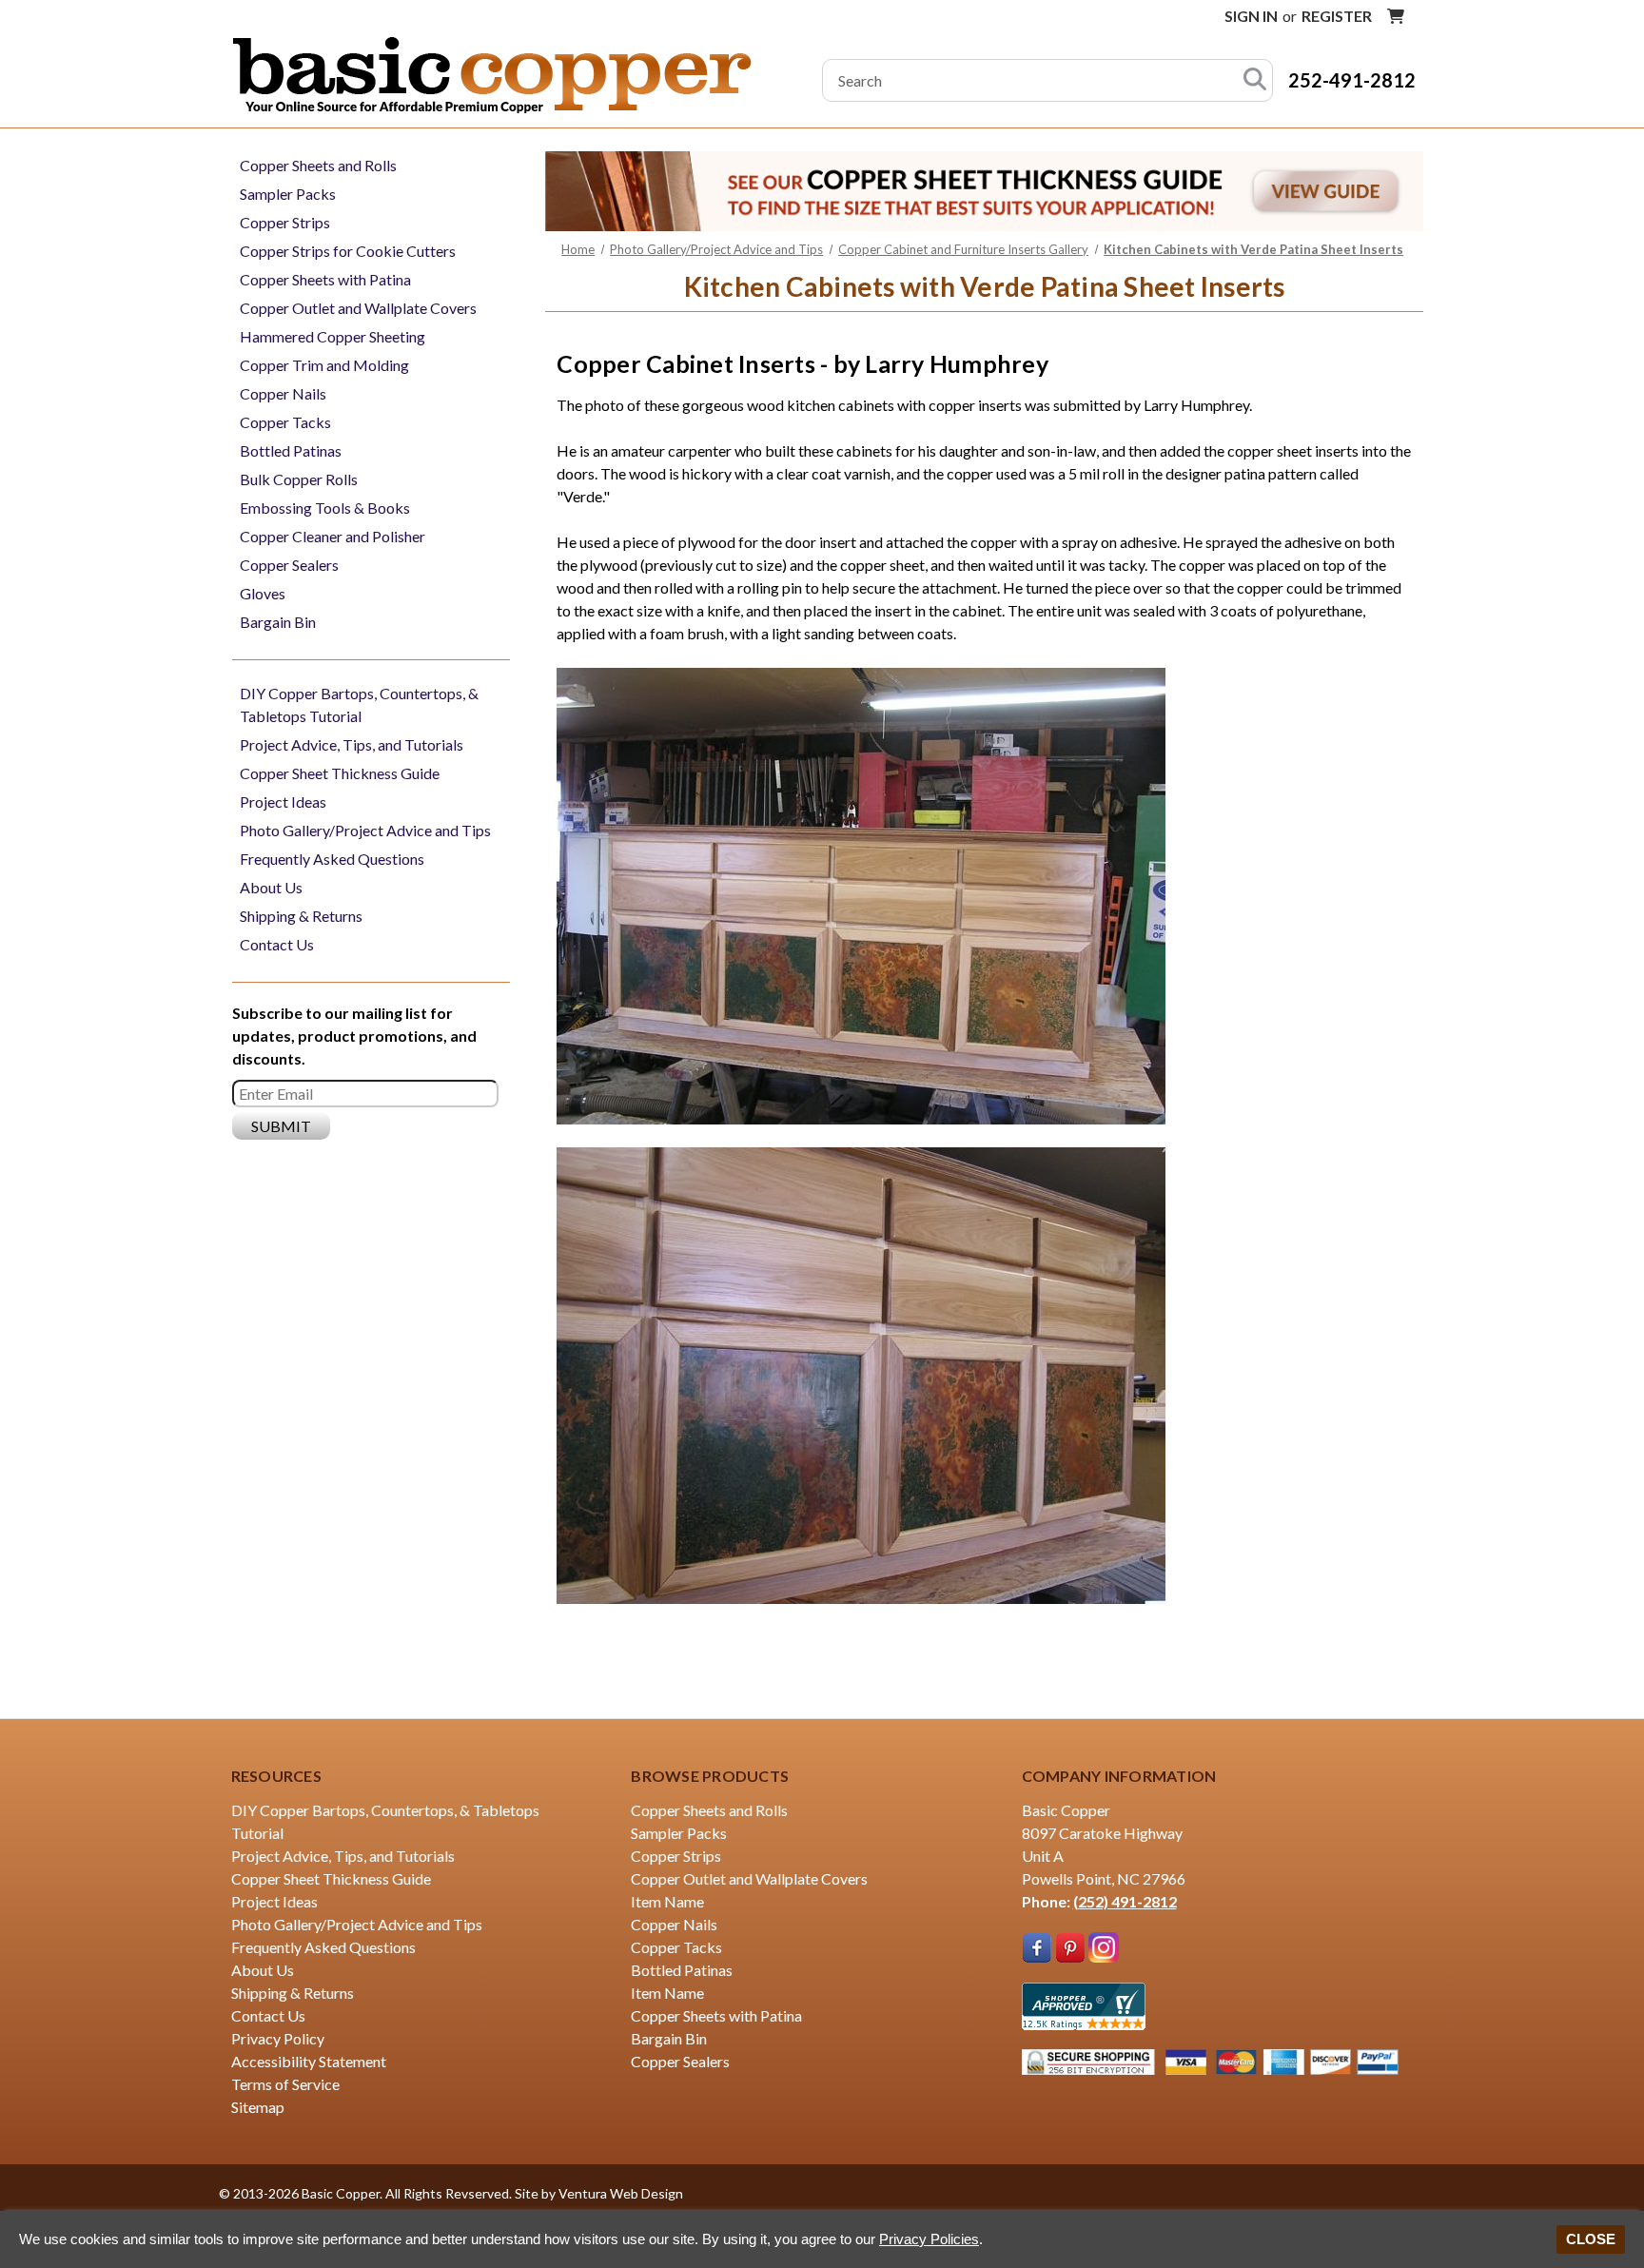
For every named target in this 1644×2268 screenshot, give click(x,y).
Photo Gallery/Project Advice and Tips (365, 830)
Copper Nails (283, 393)
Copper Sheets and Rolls (318, 165)
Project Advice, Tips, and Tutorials (352, 744)
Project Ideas (283, 802)
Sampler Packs (288, 194)
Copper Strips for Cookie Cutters (348, 251)
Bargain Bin (278, 622)
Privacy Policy (278, 2038)
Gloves (263, 593)
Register (1337, 16)
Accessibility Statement (309, 2061)
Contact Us (277, 944)
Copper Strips (285, 222)
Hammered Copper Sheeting (333, 336)
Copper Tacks (285, 422)
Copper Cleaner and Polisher (333, 536)
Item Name (667, 1901)
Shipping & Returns (301, 916)
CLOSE (1591, 2239)
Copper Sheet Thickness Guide (340, 773)
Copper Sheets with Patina (325, 279)
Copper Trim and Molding (324, 365)
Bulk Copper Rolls (299, 479)
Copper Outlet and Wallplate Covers (358, 308)
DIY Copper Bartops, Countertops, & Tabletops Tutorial (359, 704)
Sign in (1251, 16)
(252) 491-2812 (1125, 1901)
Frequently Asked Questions (332, 859)
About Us (271, 887)
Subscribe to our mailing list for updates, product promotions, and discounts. (354, 1036)
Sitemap (258, 2107)
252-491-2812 (1352, 80)
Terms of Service (285, 2084)
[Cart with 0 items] (1396, 16)
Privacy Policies (929, 2239)
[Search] (1255, 80)
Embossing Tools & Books (325, 508)
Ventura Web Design (621, 2193)
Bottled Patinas (291, 450)
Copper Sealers (289, 565)
